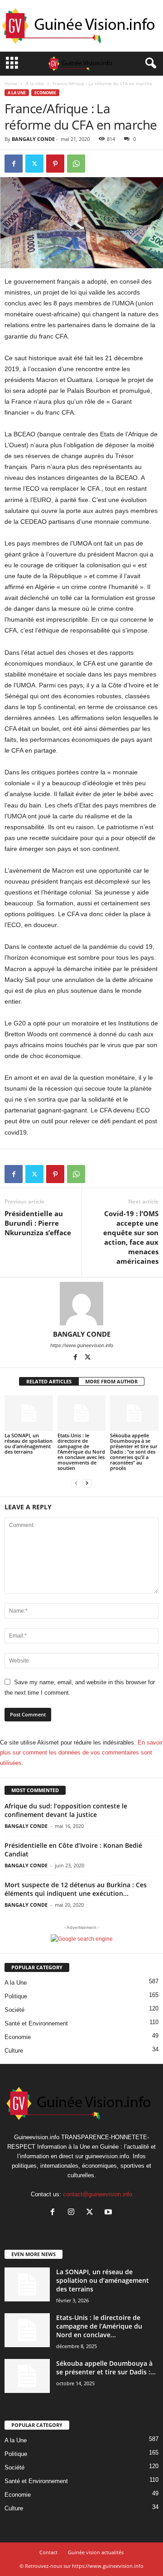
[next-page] (87, 1483)
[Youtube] (109, 2213)
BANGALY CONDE (33, 139)
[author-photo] (81, 1304)
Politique (16, 1996)
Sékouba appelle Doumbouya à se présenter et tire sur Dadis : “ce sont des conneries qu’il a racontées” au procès (134, 1452)
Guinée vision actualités (96, 2552)
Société (14, 2010)
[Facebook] (14, 164)
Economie (45, 93)
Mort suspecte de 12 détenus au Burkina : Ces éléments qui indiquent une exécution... (76, 1889)
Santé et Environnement (36, 2023)
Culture (14, 2051)
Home (11, 83)
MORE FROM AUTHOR (111, 1381)
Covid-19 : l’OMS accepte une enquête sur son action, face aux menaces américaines (131, 1237)
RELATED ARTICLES (49, 1381)
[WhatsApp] (76, 164)
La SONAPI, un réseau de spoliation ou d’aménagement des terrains (29, 1443)
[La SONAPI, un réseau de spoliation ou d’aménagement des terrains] (29, 1413)
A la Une (35, 83)
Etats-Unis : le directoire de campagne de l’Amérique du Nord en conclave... (99, 2326)
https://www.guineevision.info (82, 1345)
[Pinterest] (55, 164)
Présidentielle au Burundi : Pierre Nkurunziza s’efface (38, 1223)
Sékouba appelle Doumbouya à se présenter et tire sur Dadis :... (106, 2368)
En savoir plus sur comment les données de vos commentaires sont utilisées (81, 1753)
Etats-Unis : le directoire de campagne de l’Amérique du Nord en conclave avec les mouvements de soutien (81, 1452)
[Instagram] (73, 2213)
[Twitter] (34, 164)
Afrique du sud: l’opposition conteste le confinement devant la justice (66, 1810)
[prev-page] (76, 1483)
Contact (48, 2552)
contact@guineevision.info (98, 2194)
